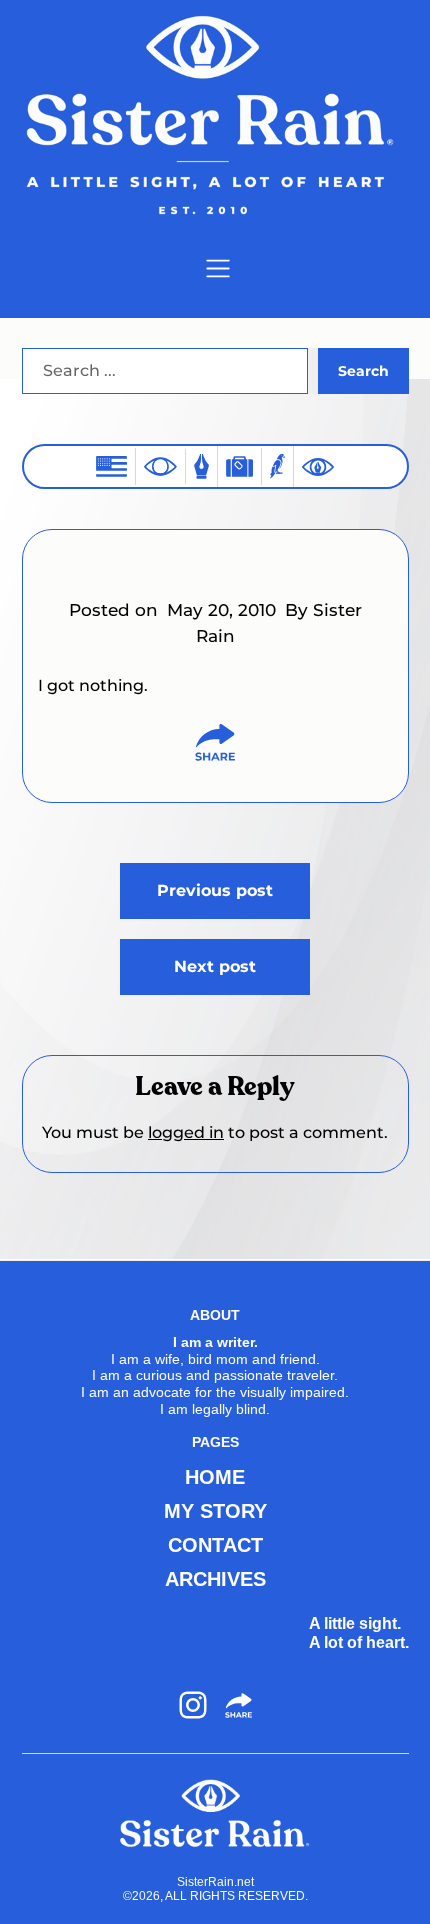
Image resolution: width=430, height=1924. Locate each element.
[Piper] (277, 466)
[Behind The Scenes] (318, 467)
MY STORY (215, 1511)
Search (363, 371)
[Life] (201, 466)
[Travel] (239, 466)
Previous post (215, 890)
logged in (186, 1132)
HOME (215, 1477)
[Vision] (160, 466)
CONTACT (215, 1545)
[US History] (111, 466)
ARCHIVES (215, 1579)
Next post (215, 966)
